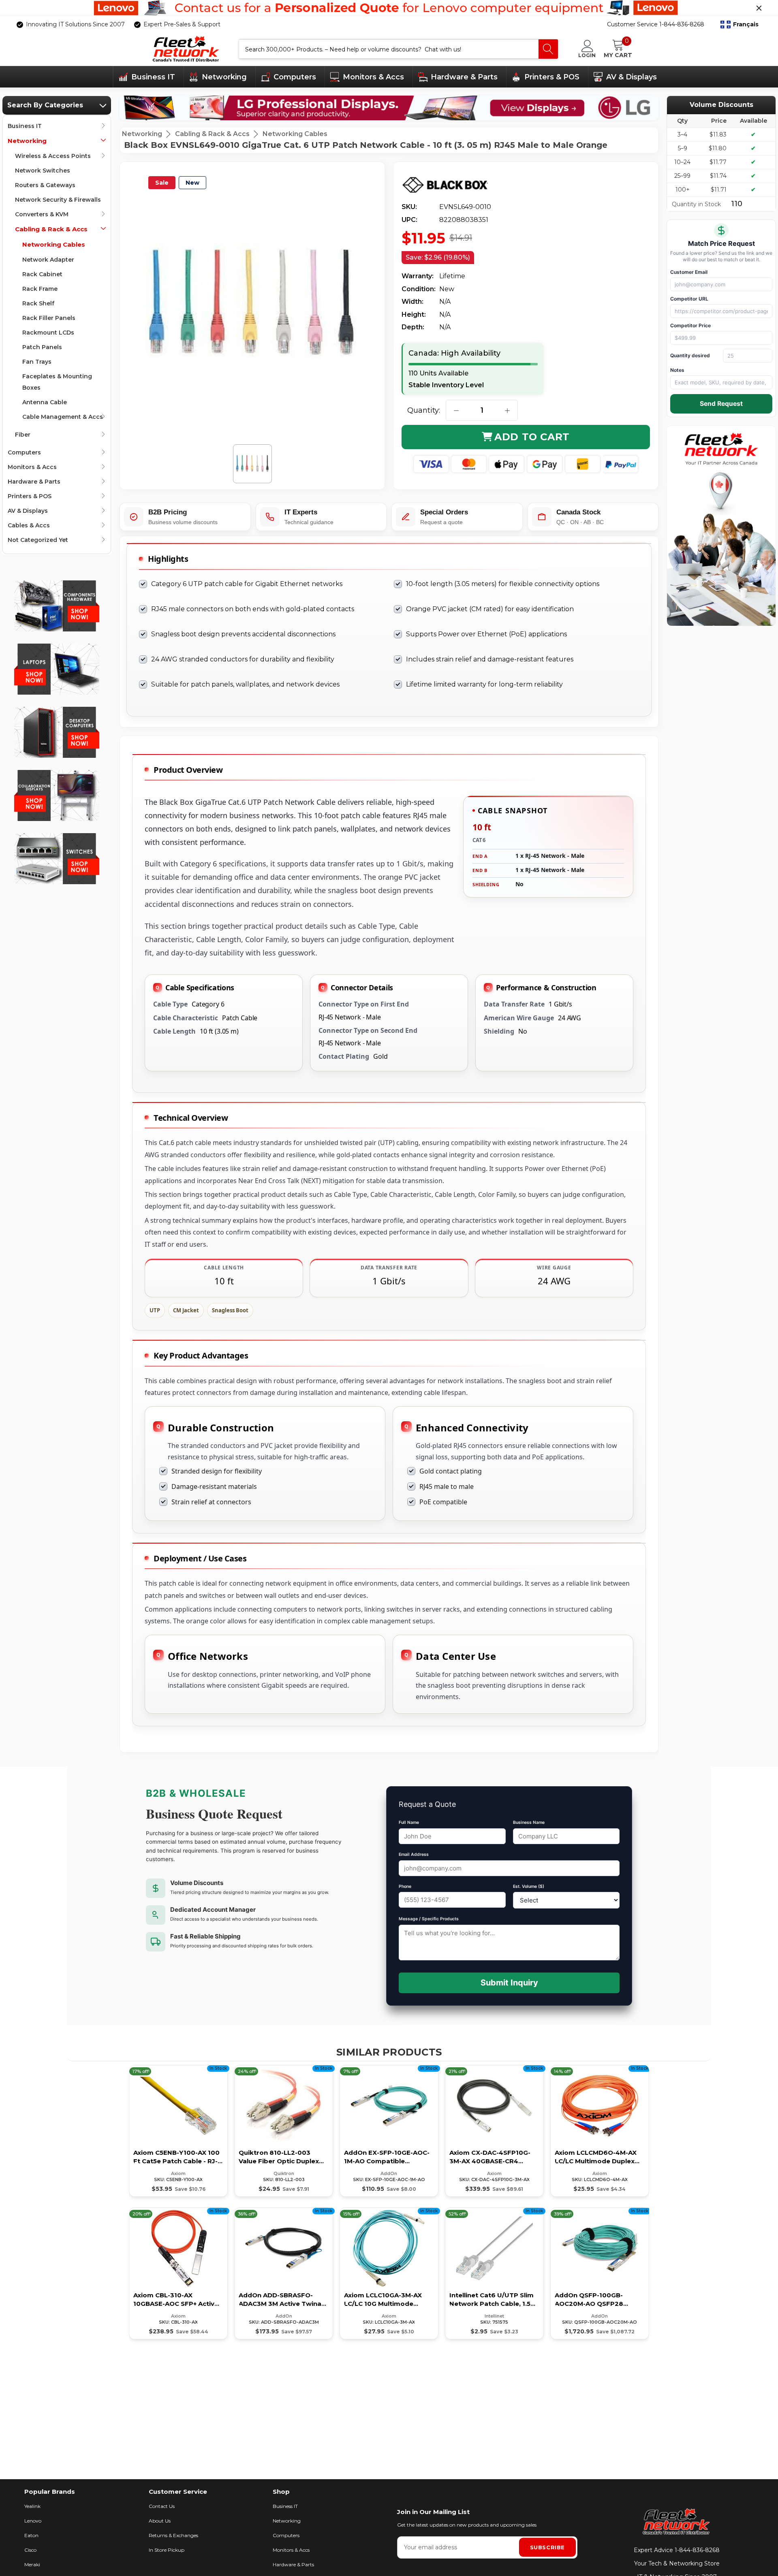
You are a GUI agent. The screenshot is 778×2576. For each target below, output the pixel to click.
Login (587, 55)
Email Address (414, 1854)
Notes (677, 370)
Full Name (409, 1822)
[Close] (759, 8)
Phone (405, 1886)
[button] (740, 25)
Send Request (721, 404)
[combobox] (389, 49)
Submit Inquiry (509, 1983)
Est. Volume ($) (529, 1886)
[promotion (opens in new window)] (389, 8)
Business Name (529, 1822)
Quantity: (424, 410)
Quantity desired (690, 355)
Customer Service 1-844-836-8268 (656, 24)
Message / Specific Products (429, 1919)
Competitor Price (690, 325)
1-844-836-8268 (697, 2550)
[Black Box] (451, 185)
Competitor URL (689, 299)
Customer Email (689, 272)
